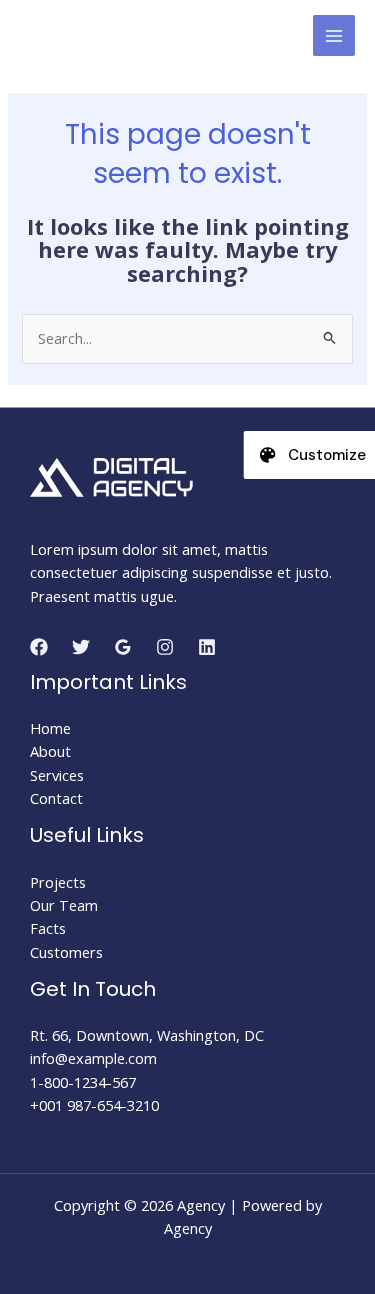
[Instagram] (165, 647)
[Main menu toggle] (334, 36)
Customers (66, 952)
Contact (56, 798)
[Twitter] (81, 647)
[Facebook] (39, 647)
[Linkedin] (207, 647)
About (50, 751)
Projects (58, 882)
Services (57, 775)
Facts (48, 928)
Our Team (64, 905)
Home (50, 728)
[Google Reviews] (123, 647)
